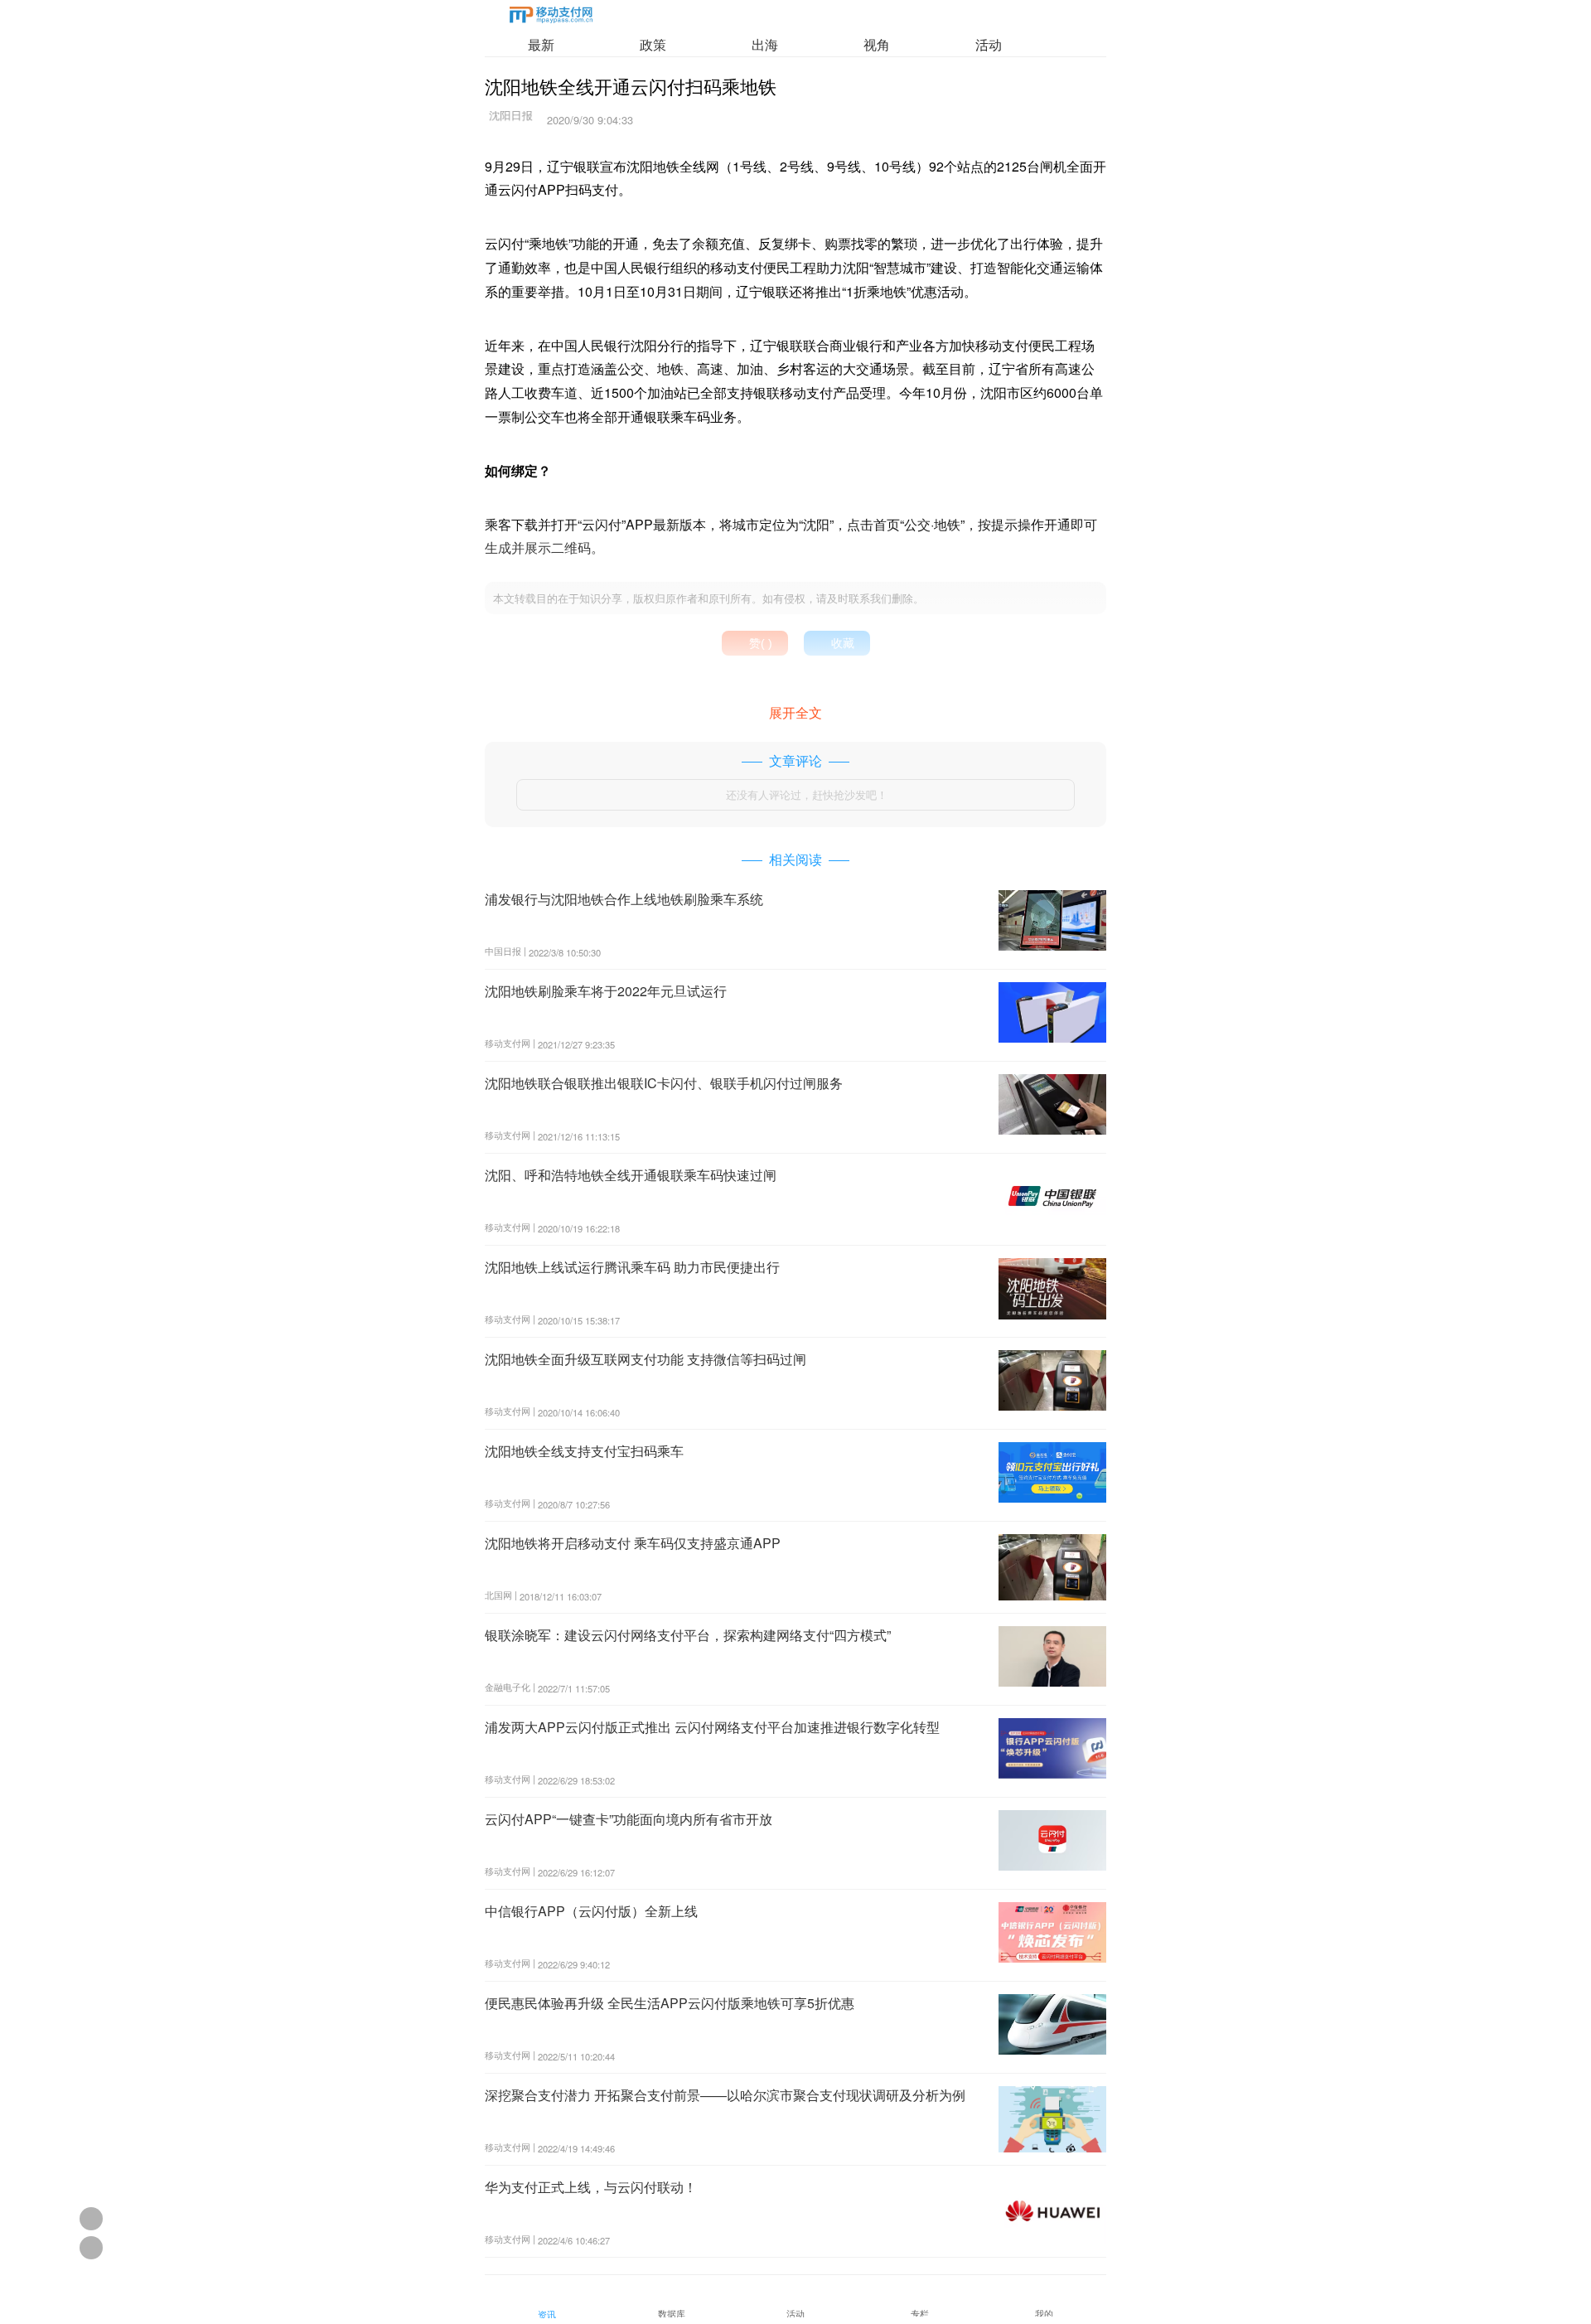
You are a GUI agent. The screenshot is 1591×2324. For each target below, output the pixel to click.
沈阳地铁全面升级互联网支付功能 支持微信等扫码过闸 (646, 1359)
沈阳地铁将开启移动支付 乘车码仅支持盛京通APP (633, 1543)
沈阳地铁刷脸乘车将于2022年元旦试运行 (606, 991)
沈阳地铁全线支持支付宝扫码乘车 (584, 1451)
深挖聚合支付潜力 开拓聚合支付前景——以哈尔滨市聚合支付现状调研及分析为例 (725, 2095)
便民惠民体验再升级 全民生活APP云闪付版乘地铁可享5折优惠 (670, 2003)
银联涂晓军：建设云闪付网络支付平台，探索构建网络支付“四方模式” (688, 1635)
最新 (541, 44)
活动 (989, 44)
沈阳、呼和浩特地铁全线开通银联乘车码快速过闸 (631, 1175)
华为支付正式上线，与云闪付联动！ (591, 2187)
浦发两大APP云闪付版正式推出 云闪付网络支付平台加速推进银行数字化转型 (712, 1727)
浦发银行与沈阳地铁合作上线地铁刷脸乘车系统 (624, 899)
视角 (877, 44)
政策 (653, 44)
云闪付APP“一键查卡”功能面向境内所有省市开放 (629, 1819)
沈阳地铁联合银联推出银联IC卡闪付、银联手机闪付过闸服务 (664, 1083)
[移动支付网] (551, 18)
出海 (765, 44)
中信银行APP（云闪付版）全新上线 (591, 1911)
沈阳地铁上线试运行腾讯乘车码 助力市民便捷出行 (632, 1267)
